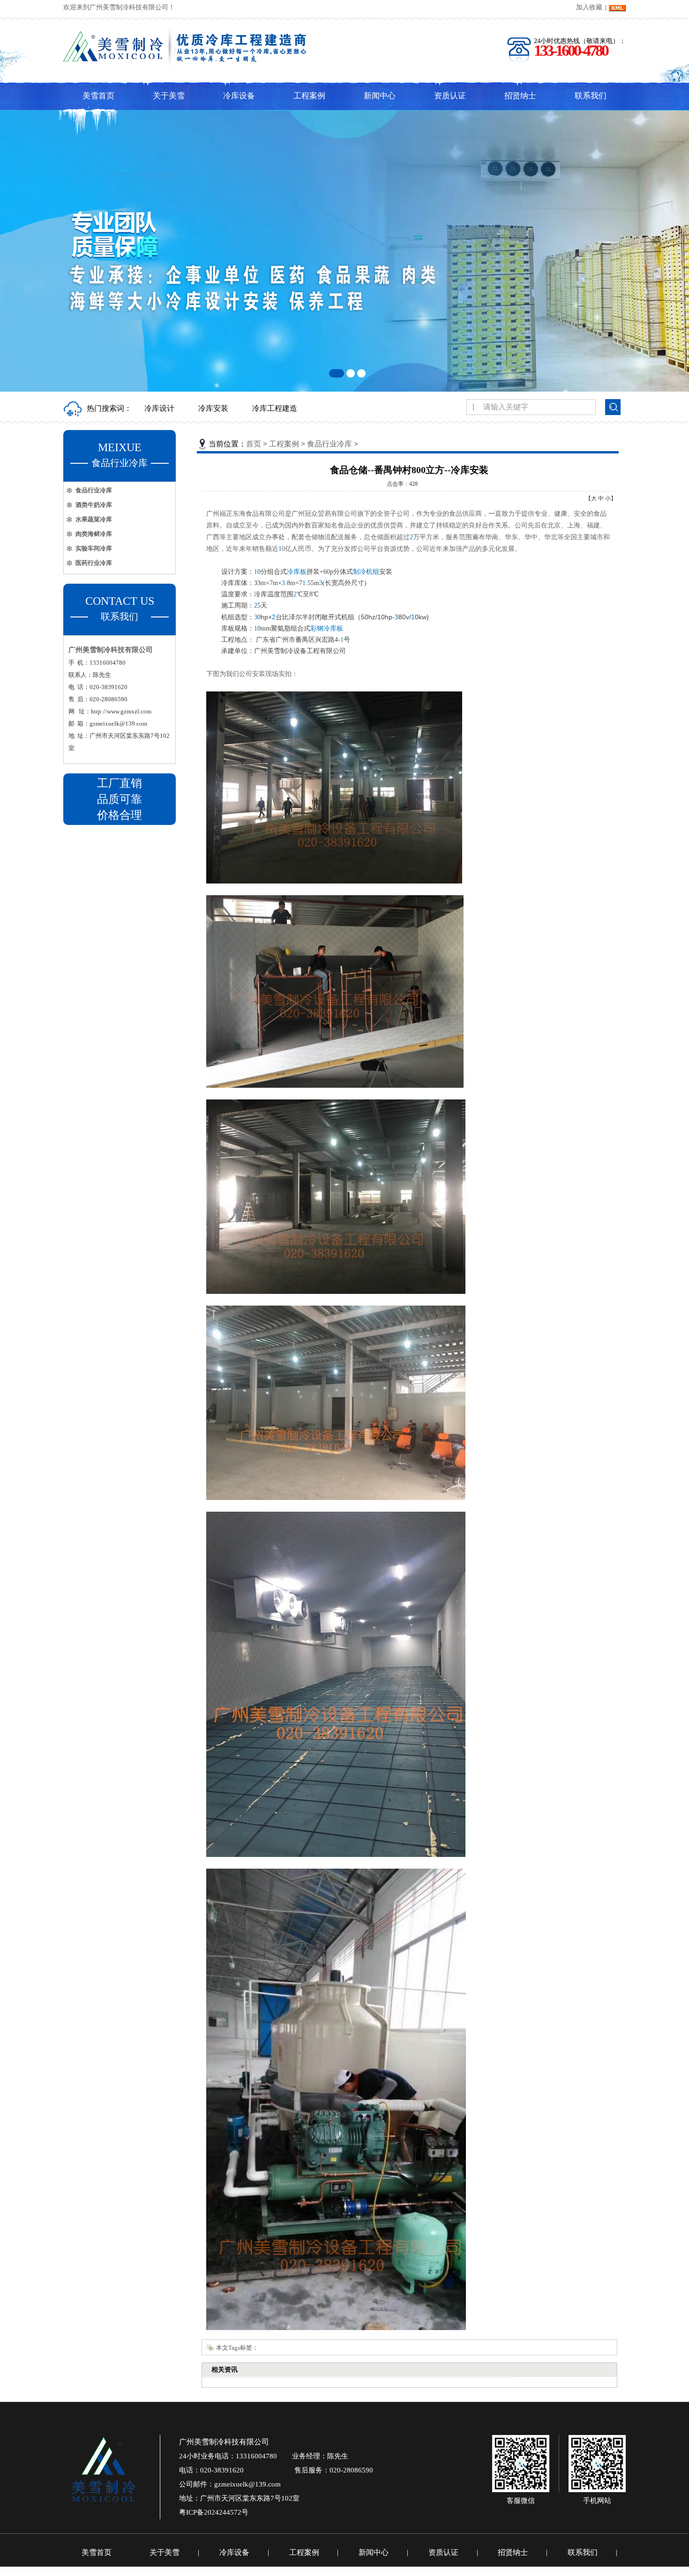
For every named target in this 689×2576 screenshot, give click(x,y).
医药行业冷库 (94, 563)
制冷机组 (366, 572)
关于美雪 (169, 96)
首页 (254, 444)
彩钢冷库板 (327, 628)
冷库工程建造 (275, 408)
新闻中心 (380, 96)
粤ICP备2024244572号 (214, 2512)
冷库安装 (213, 408)
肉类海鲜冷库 (94, 534)
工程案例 (309, 96)
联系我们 (591, 96)
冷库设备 (239, 96)
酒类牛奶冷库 (94, 505)
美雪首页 (98, 96)
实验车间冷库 (94, 548)
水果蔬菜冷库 (94, 519)
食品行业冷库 (94, 490)
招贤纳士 (520, 96)
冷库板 (297, 572)
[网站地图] (617, 7)
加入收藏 (589, 7)
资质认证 (450, 96)
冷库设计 (159, 408)
